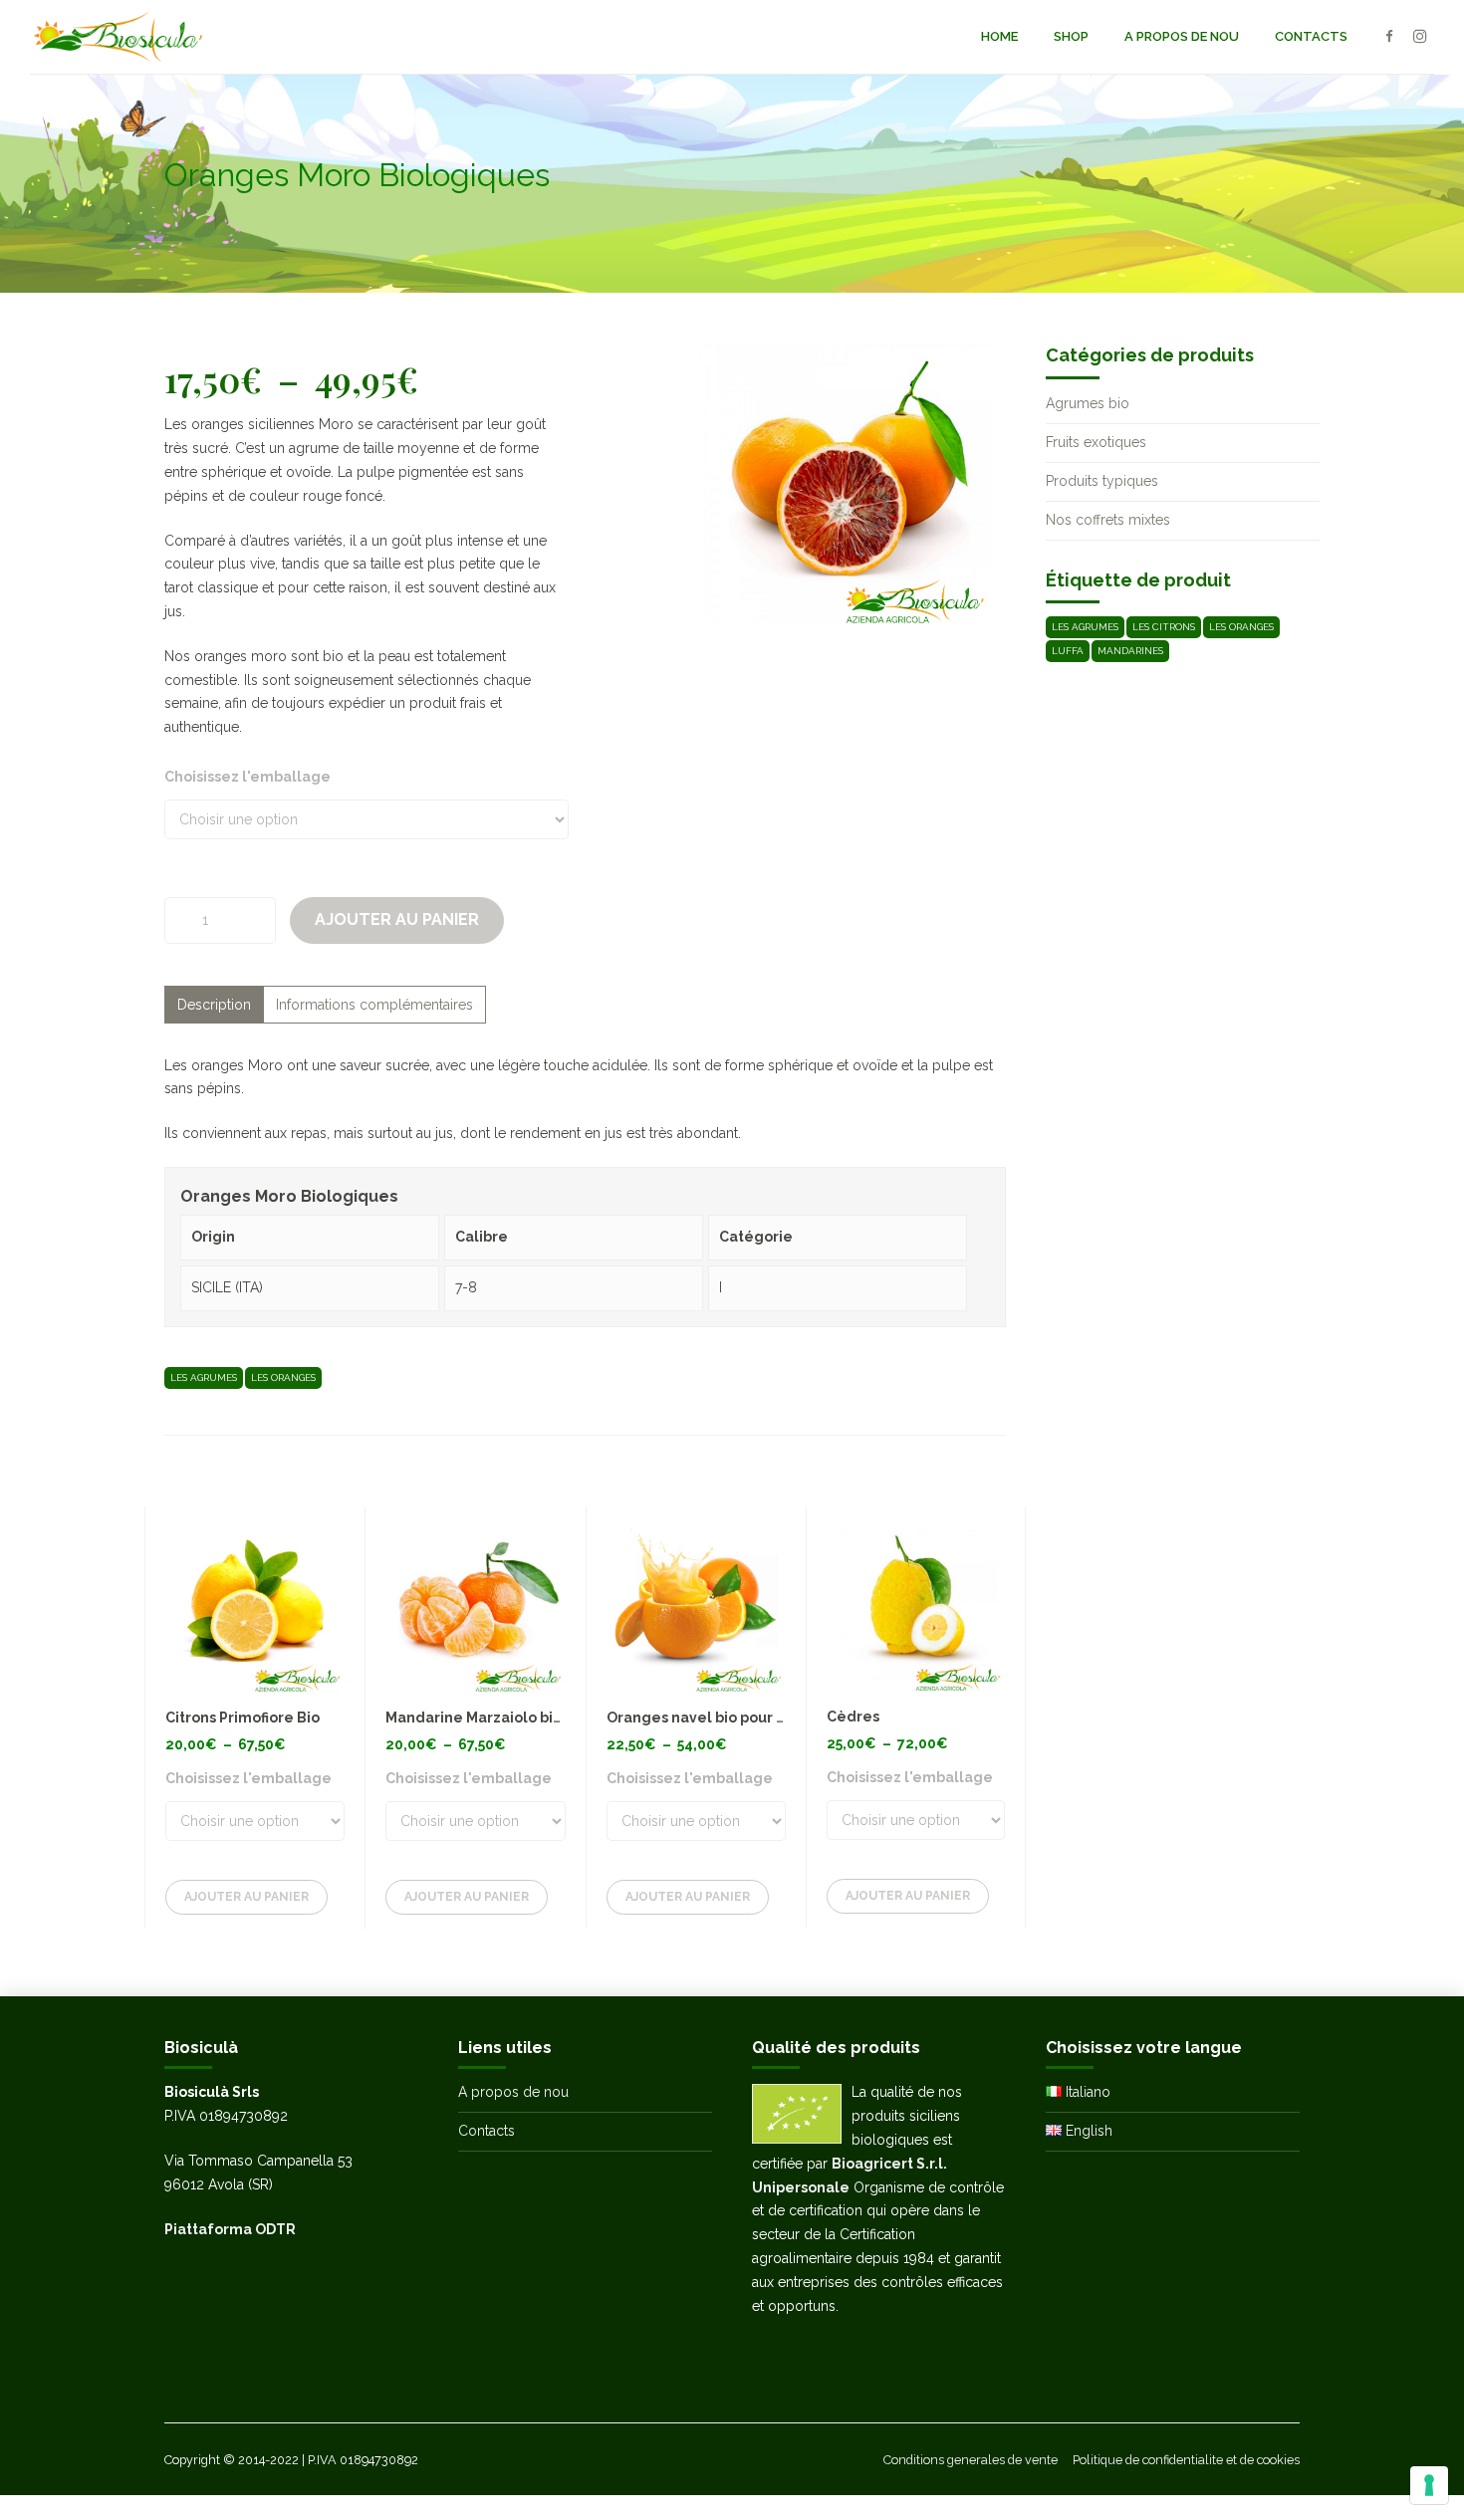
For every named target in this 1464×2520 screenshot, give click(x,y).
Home (999, 36)
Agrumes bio (1088, 403)
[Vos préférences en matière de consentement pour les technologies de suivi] (1429, 2485)
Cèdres (853, 1717)
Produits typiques (1102, 481)
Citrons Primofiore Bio (243, 1718)
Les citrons (1164, 627)
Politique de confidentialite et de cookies (1186, 2460)
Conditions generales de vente (971, 2460)
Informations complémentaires (374, 1005)
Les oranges (283, 1377)
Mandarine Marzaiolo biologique (502, 1718)
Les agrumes (204, 1377)
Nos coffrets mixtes (1108, 520)
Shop (1071, 36)
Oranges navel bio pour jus (701, 1718)
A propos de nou (1182, 36)
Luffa (1068, 651)
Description (214, 1005)
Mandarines (1130, 651)
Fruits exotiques (1096, 442)
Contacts (1311, 36)
